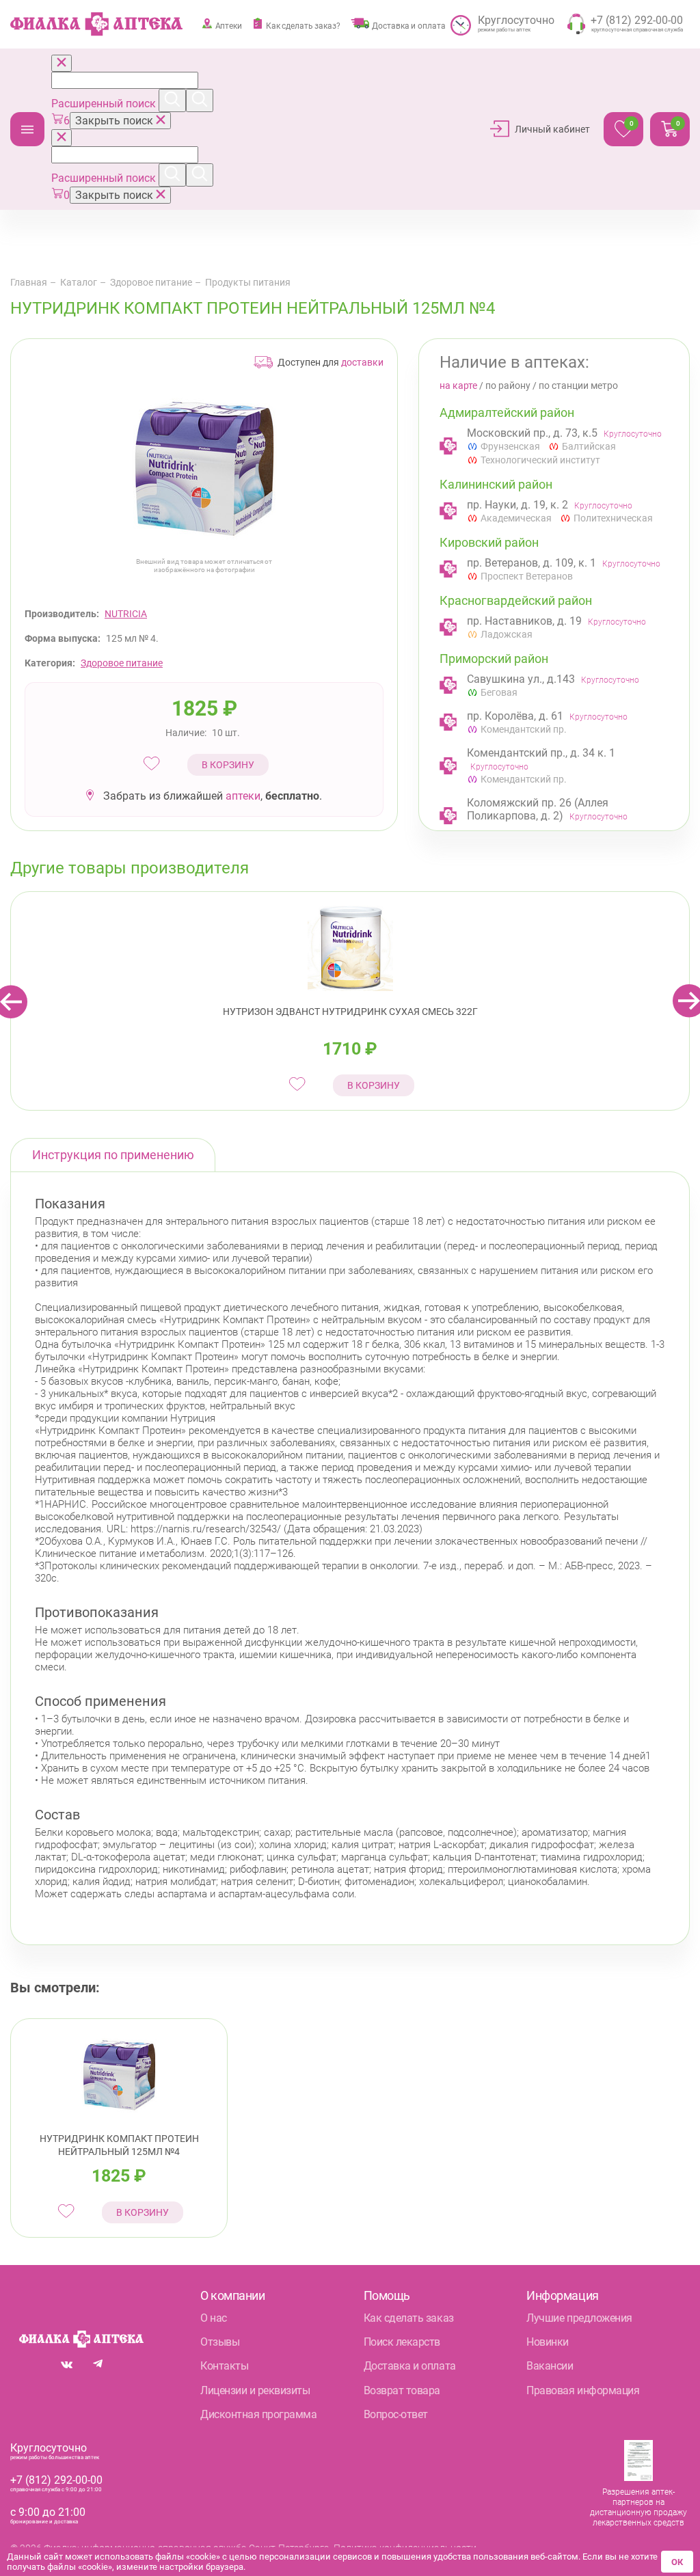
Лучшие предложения (579, 2318)
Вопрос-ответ (396, 2414)
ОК (677, 2562)
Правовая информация (583, 2390)
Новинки (548, 2342)
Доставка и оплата (408, 26)
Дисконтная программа (258, 2414)
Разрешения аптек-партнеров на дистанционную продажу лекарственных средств (638, 2507)
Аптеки (229, 26)
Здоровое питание (151, 282)
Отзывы (220, 2342)
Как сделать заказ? (303, 26)
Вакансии (550, 2366)
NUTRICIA (126, 614)
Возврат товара (402, 2390)
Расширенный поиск (105, 104)
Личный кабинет (552, 129)
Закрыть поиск (116, 121)
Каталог (27, 129)
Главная (29, 282)
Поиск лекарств (402, 2342)
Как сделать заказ (409, 2318)
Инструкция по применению (113, 1155)
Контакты (224, 2366)
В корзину (228, 765)
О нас (214, 2318)
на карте (458, 385)
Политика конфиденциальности (405, 2548)
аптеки (243, 796)
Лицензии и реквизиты (255, 2390)
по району (508, 385)
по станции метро (578, 385)
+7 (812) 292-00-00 (56, 2480)
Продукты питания (248, 282)
